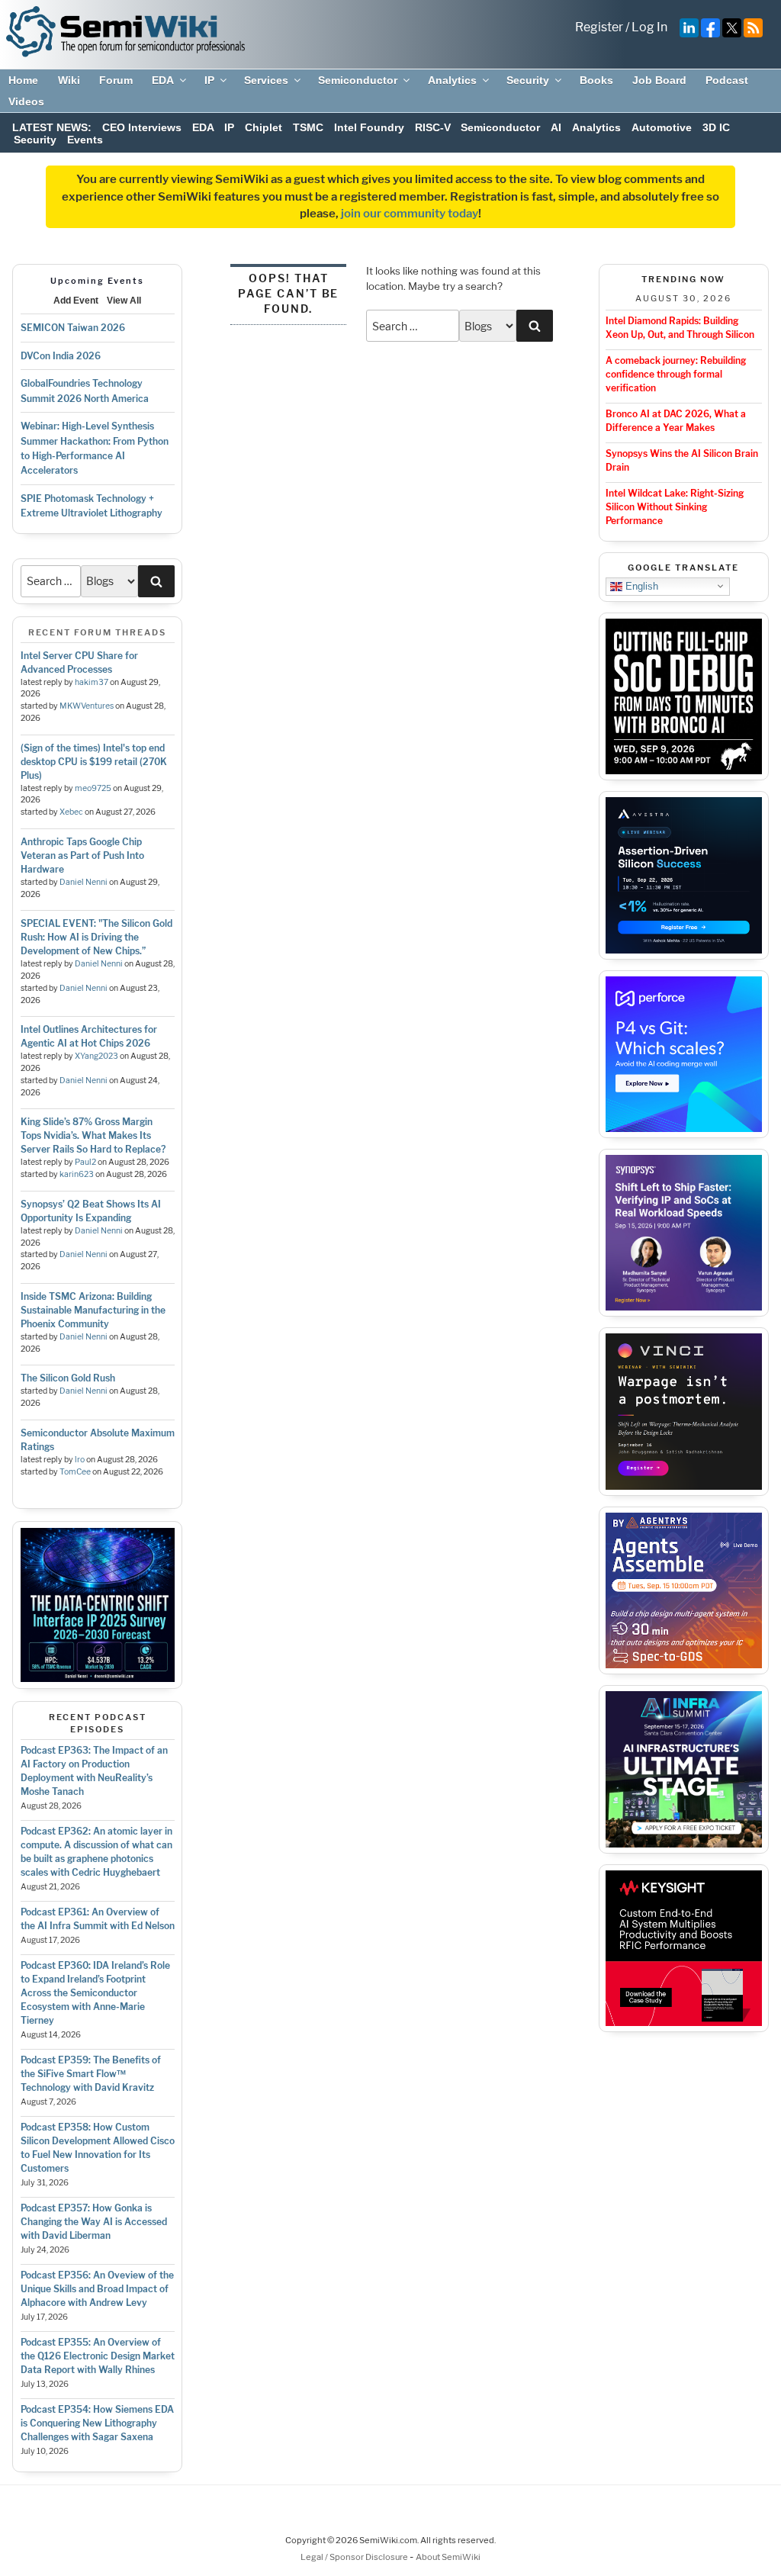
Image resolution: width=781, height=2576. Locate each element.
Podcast (727, 80)
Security (528, 80)
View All (124, 301)
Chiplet (264, 127)
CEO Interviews (142, 127)
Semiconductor (358, 80)
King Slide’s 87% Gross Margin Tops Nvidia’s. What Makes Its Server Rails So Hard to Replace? (93, 1135)
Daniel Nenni (84, 882)
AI (556, 127)
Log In (649, 27)
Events (85, 140)
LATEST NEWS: (52, 127)
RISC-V (433, 127)
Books (596, 80)
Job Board (659, 80)
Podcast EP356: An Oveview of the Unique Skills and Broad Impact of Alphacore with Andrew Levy (97, 2289)
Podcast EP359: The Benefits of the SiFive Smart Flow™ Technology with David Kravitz (91, 2074)
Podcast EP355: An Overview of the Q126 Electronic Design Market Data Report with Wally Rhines (98, 2356)
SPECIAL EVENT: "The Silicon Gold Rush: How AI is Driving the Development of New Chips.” (96, 937)
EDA (163, 80)
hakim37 (92, 682)
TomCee (75, 1472)
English (640, 585)
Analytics (452, 80)
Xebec (71, 812)
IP (209, 80)
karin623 (77, 1174)
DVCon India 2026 (61, 356)
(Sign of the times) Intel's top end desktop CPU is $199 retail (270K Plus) (94, 762)
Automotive (662, 127)
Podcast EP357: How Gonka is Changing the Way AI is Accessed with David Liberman (94, 2222)
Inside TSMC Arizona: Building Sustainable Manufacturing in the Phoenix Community (93, 1310)
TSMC (308, 127)
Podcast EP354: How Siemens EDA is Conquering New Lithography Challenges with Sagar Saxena (97, 2423)
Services (266, 80)
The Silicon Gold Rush (68, 1378)
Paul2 (85, 1162)
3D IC (716, 127)
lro (80, 1460)
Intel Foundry (369, 127)
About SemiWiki (448, 2557)
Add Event (76, 301)
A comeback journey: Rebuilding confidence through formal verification (676, 374)
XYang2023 (96, 1056)
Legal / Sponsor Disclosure (355, 2557)
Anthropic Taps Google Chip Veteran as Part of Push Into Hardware (82, 855)
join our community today (410, 214)
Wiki (69, 80)
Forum (116, 80)
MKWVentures (87, 706)
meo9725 (93, 788)
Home (23, 80)
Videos (26, 101)
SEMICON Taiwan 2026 (73, 328)
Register (599, 27)
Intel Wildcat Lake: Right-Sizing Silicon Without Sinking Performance (675, 507)
